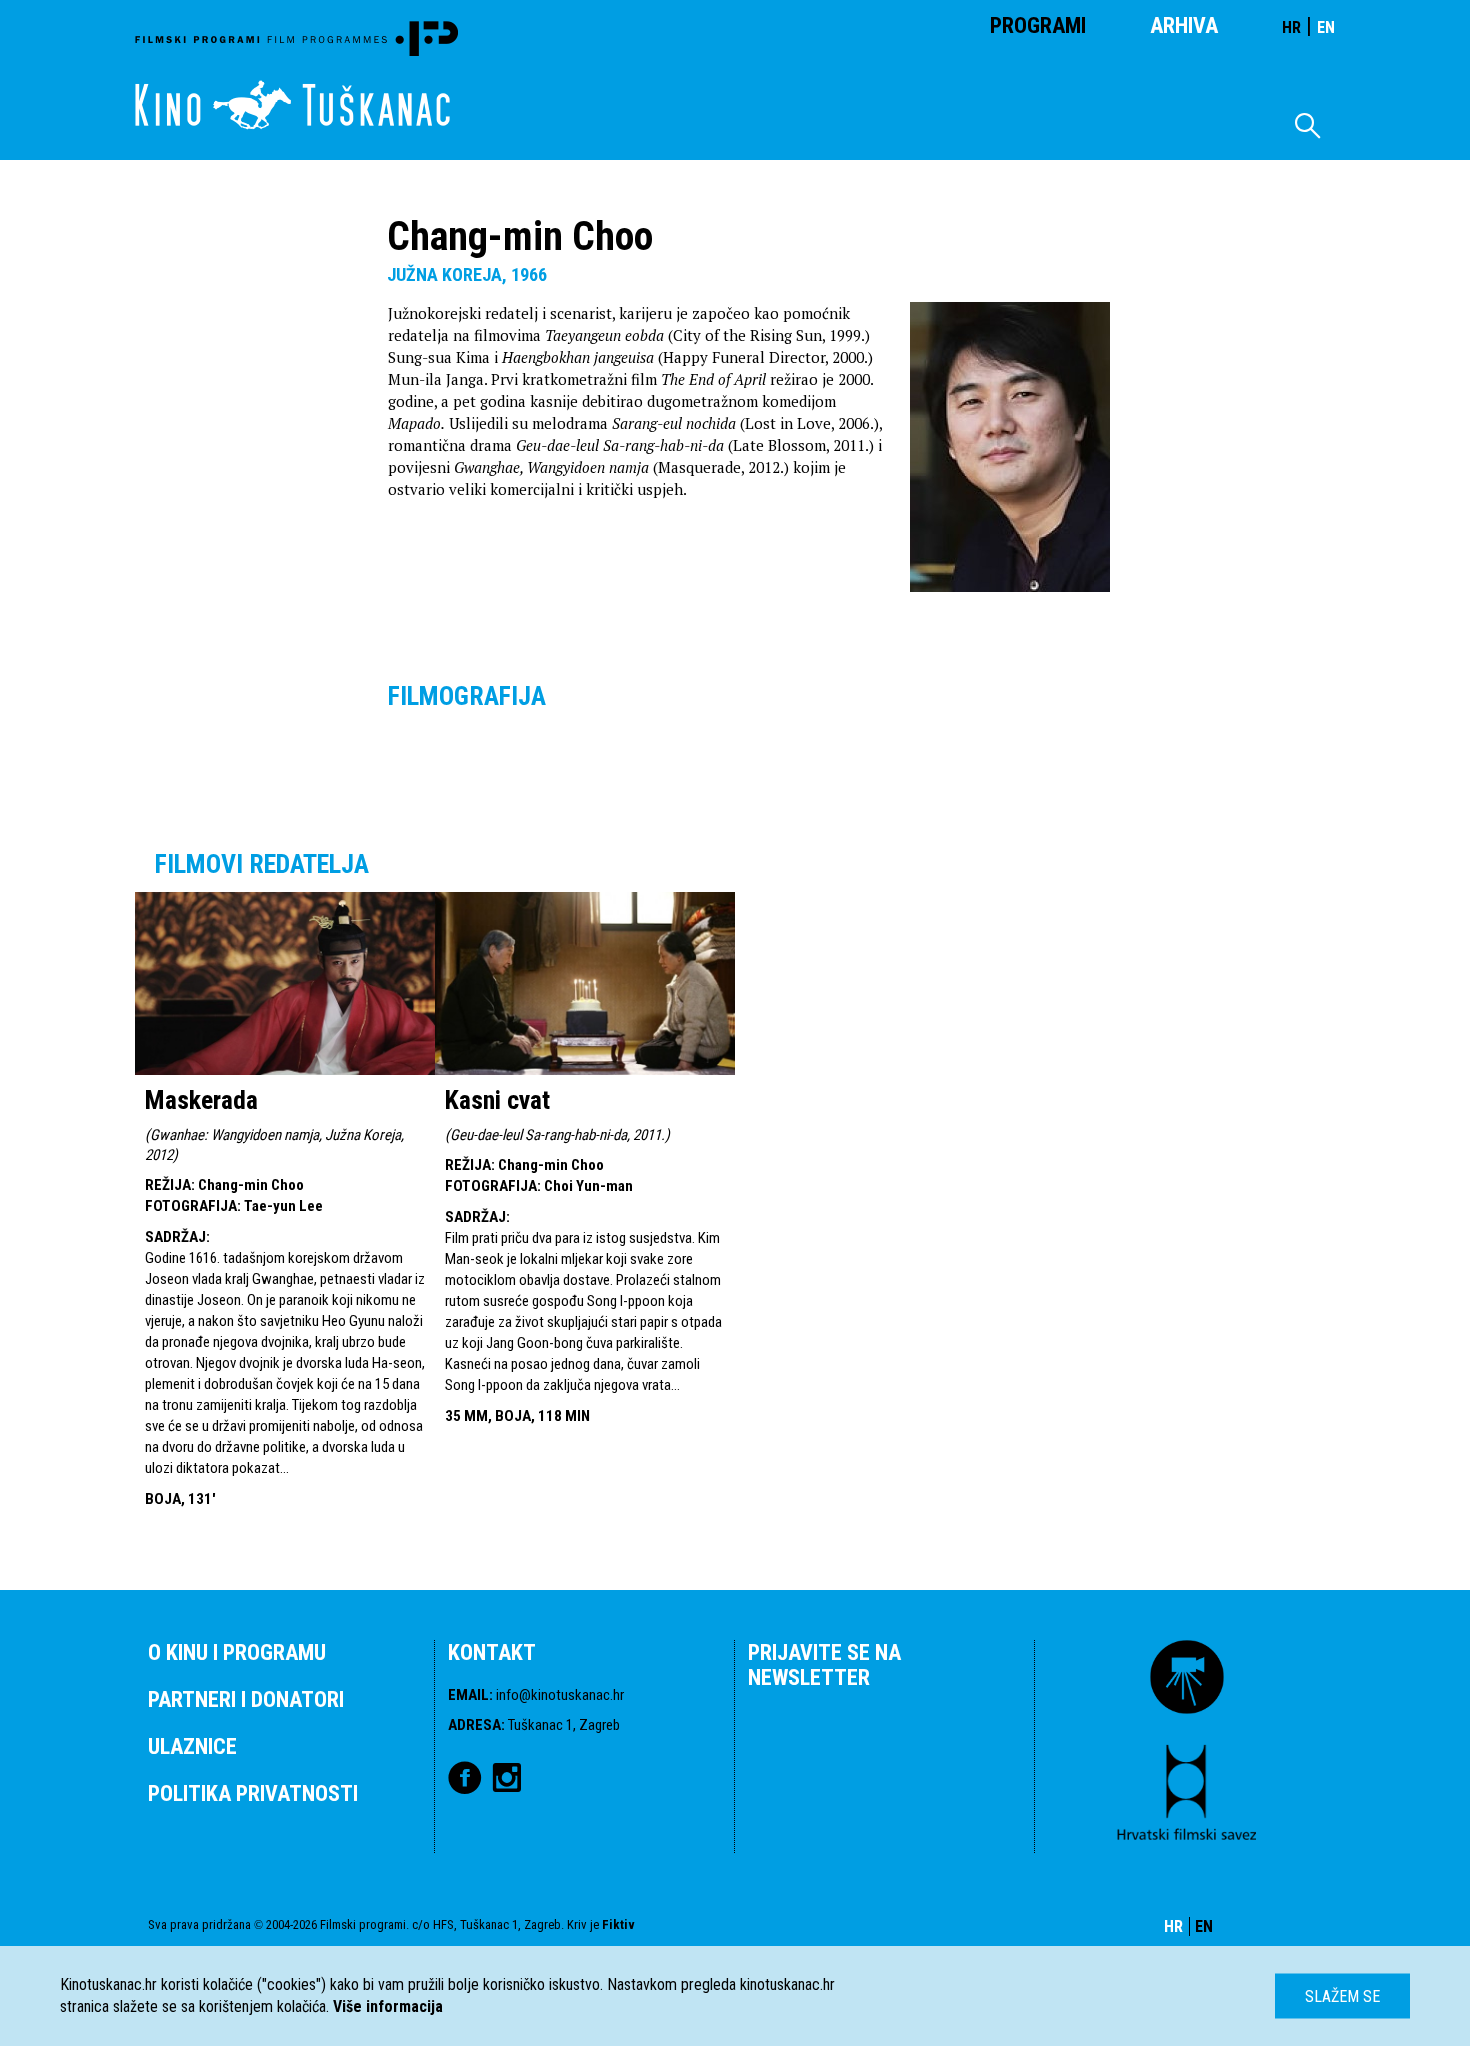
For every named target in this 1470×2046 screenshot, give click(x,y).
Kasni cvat (497, 1100)
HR (1291, 27)
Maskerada (201, 1100)
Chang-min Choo (251, 1185)
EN (1326, 27)
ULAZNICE (192, 1746)
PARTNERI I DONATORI (246, 1699)
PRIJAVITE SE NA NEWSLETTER (824, 1665)
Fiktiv (618, 1924)
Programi (1038, 25)
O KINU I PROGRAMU (237, 1652)
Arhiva (1184, 25)
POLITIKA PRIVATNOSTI (253, 1793)
